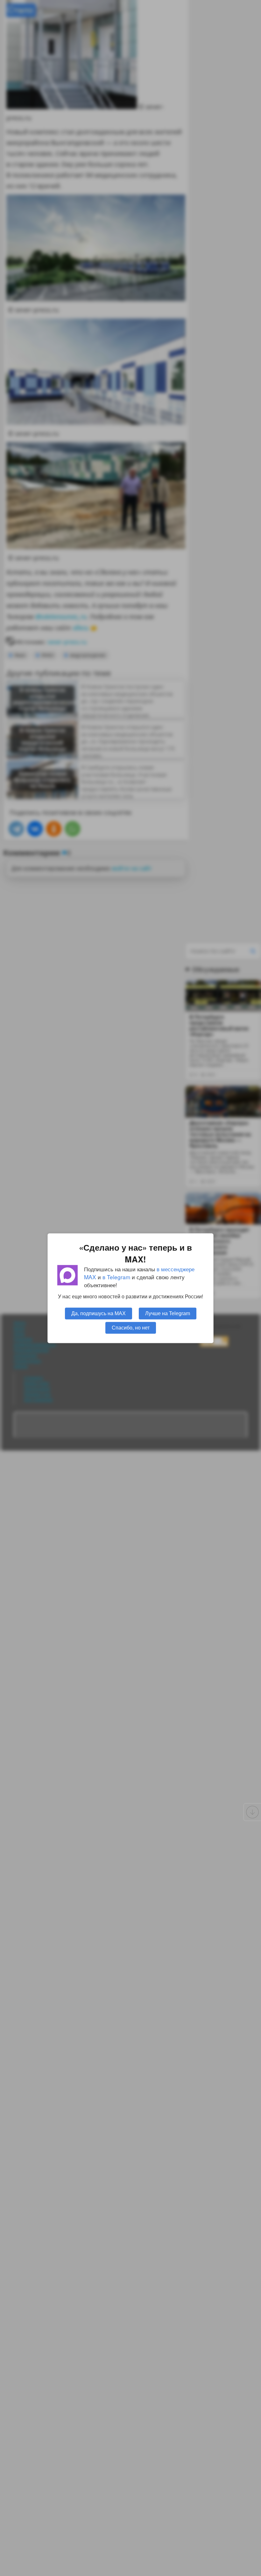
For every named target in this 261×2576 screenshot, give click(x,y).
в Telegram (116, 1277)
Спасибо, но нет (131, 1327)
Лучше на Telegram (168, 1313)
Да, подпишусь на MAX (99, 1313)
